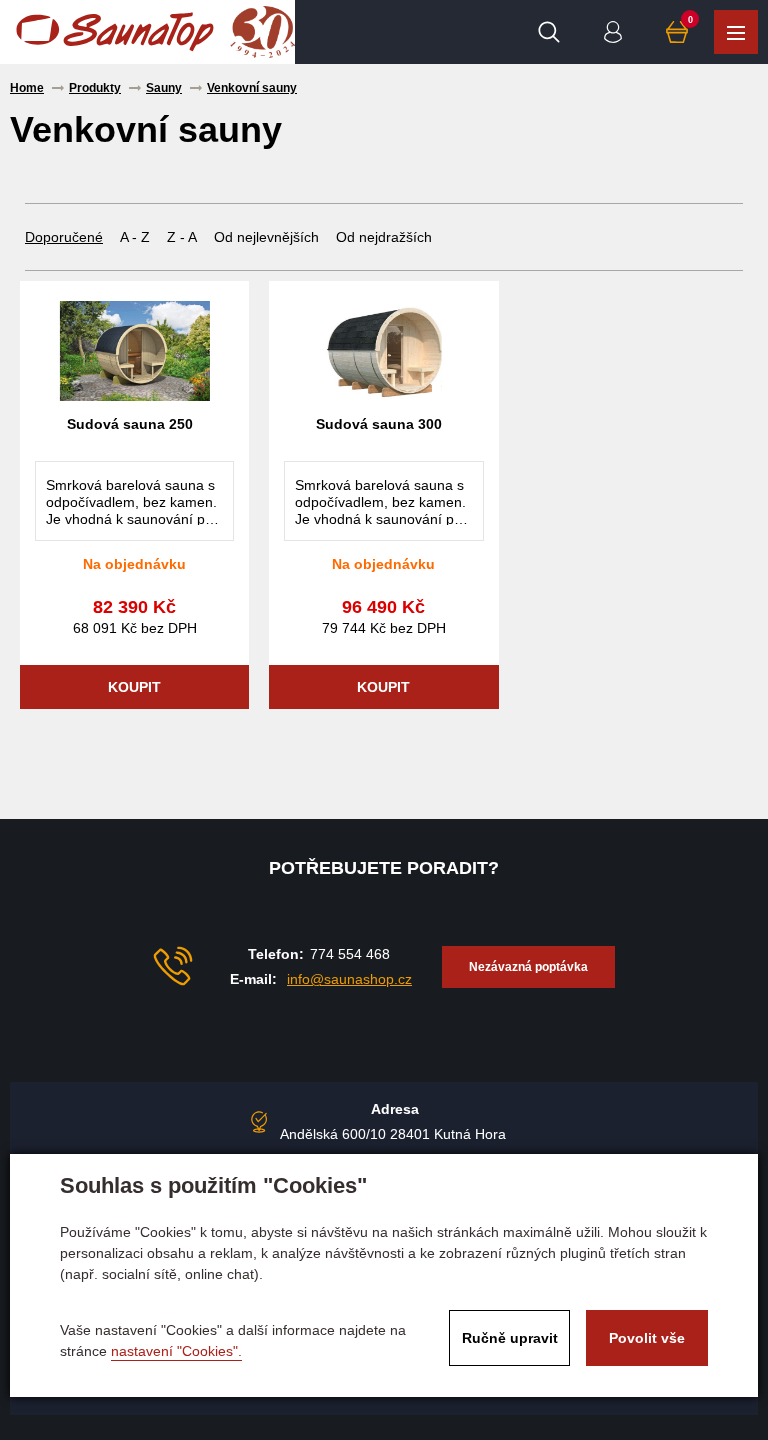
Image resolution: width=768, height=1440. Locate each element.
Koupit (134, 687)
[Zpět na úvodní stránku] (115, 32)
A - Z (135, 237)
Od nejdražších (384, 237)
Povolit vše (647, 1338)
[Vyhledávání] (549, 32)
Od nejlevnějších (266, 237)
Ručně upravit (510, 1338)
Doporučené (64, 237)
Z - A (182, 237)
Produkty (736, 32)
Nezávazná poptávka (528, 967)
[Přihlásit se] (613, 32)
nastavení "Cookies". (176, 1351)
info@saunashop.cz (349, 979)
